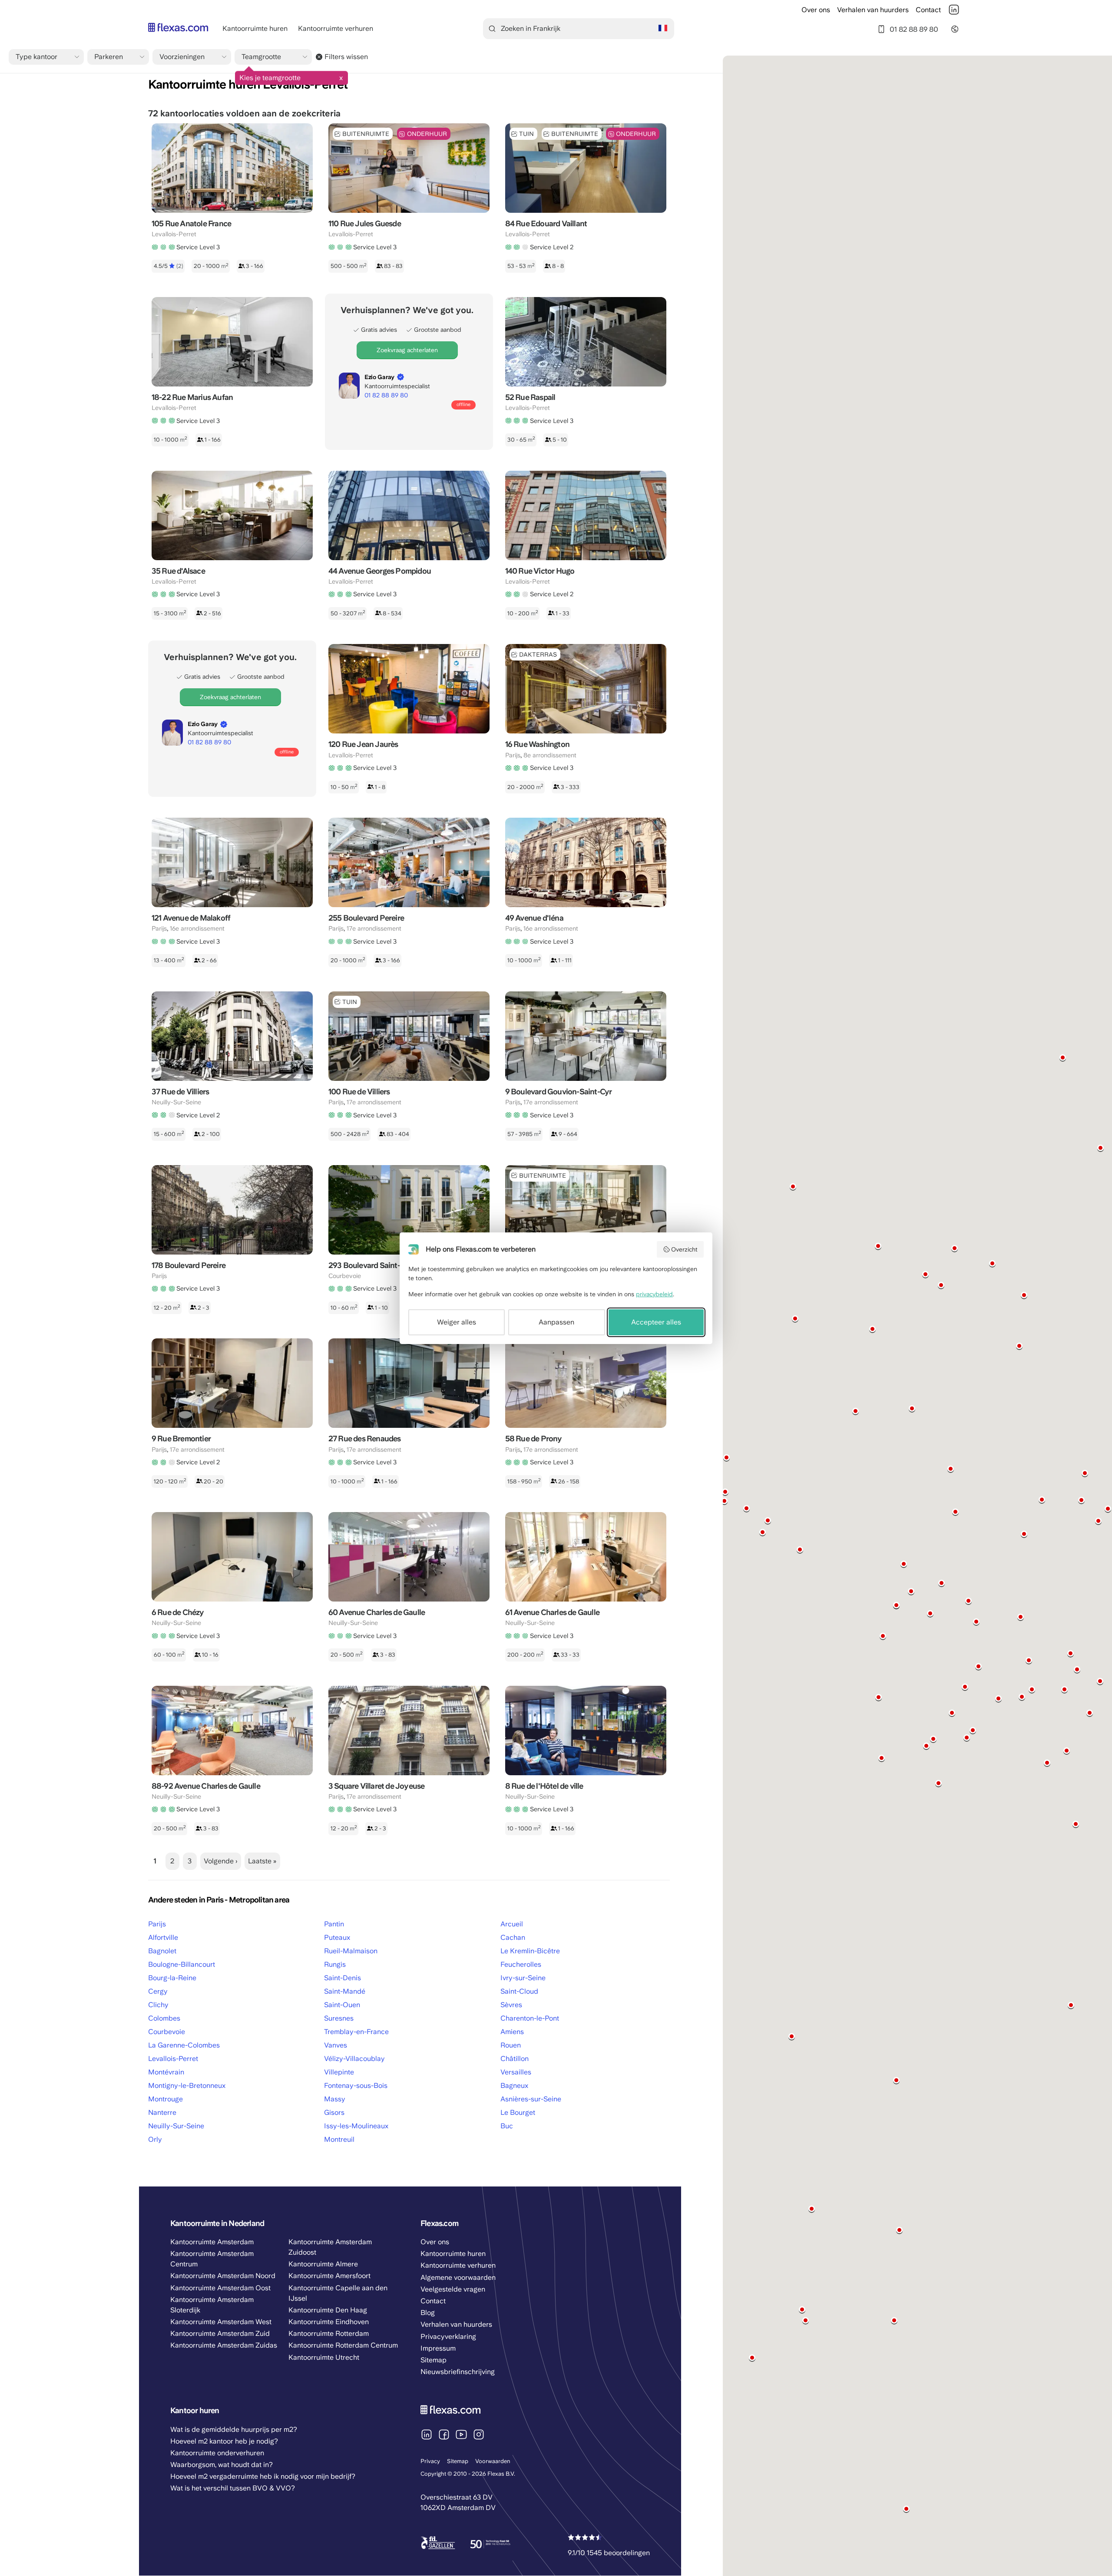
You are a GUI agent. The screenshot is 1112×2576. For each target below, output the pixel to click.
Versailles (516, 2072)
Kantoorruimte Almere (323, 2264)
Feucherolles (521, 1964)
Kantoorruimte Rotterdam (329, 2333)
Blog (428, 2313)
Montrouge (165, 2099)
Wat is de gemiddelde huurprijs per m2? (234, 2429)
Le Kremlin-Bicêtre (530, 1951)
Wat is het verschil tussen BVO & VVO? (233, 2488)
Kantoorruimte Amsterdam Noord (223, 2276)
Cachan (513, 1937)
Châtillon (515, 2059)
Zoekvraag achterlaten (407, 350)
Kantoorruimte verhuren (336, 28)
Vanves (336, 2045)
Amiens (512, 2032)
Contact (928, 10)
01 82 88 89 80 (914, 29)
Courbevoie (167, 2032)
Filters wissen (346, 57)
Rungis (335, 1964)
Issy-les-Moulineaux (356, 2126)
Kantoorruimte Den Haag (328, 2310)
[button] (872, 1329)
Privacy (430, 2461)
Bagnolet (162, 1951)
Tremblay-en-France (356, 2032)
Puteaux (337, 1937)
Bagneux (514, 2086)
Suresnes (339, 2018)
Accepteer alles (656, 1322)
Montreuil (339, 2139)
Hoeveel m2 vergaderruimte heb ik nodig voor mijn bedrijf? (263, 2476)
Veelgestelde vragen (453, 2289)
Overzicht (684, 1249)
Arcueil (512, 1924)
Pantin (334, 1924)
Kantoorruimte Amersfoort (329, 2276)
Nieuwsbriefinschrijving (458, 2372)
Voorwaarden (493, 2461)
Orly (155, 2139)
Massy (335, 2099)
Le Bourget (518, 2112)
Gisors (334, 2112)
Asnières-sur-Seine (531, 2099)
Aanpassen (556, 1322)
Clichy (158, 2005)
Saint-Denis (343, 1978)
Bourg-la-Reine (172, 1978)
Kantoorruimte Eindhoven (329, 2322)
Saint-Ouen (342, 2005)
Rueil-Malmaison (351, 1951)
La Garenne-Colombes (184, 2045)
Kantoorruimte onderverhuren (217, 2453)
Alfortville (163, 1937)
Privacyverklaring (448, 2337)
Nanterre (162, 2112)
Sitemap (458, 2461)
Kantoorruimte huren (255, 28)
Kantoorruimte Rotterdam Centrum (343, 2345)
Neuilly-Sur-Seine (176, 2126)
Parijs (157, 1924)
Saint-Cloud (519, 1991)
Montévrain (166, 2072)
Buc (507, 2126)
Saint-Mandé (345, 1991)
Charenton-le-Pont (530, 2018)
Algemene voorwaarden (458, 2277)
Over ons (816, 10)
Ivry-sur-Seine (523, 1978)
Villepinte (339, 2072)
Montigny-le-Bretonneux (187, 2086)
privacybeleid (654, 1294)
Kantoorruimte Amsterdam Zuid (220, 2333)
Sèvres (511, 2005)
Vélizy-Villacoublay (354, 2059)
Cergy (158, 1991)
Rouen (511, 2045)
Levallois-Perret (173, 2059)
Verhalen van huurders (873, 10)
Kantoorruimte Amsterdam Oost (220, 2288)
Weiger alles (457, 1322)
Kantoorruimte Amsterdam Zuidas (224, 2345)
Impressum (438, 2348)
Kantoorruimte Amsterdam (212, 2242)
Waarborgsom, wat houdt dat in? (222, 2465)
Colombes (164, 2018)
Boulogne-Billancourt (182, 1964)
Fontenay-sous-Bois (356, 2086)
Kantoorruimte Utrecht (324, 2357)
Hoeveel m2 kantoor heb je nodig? (224, 2441)
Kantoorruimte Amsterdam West (221, 2322)
